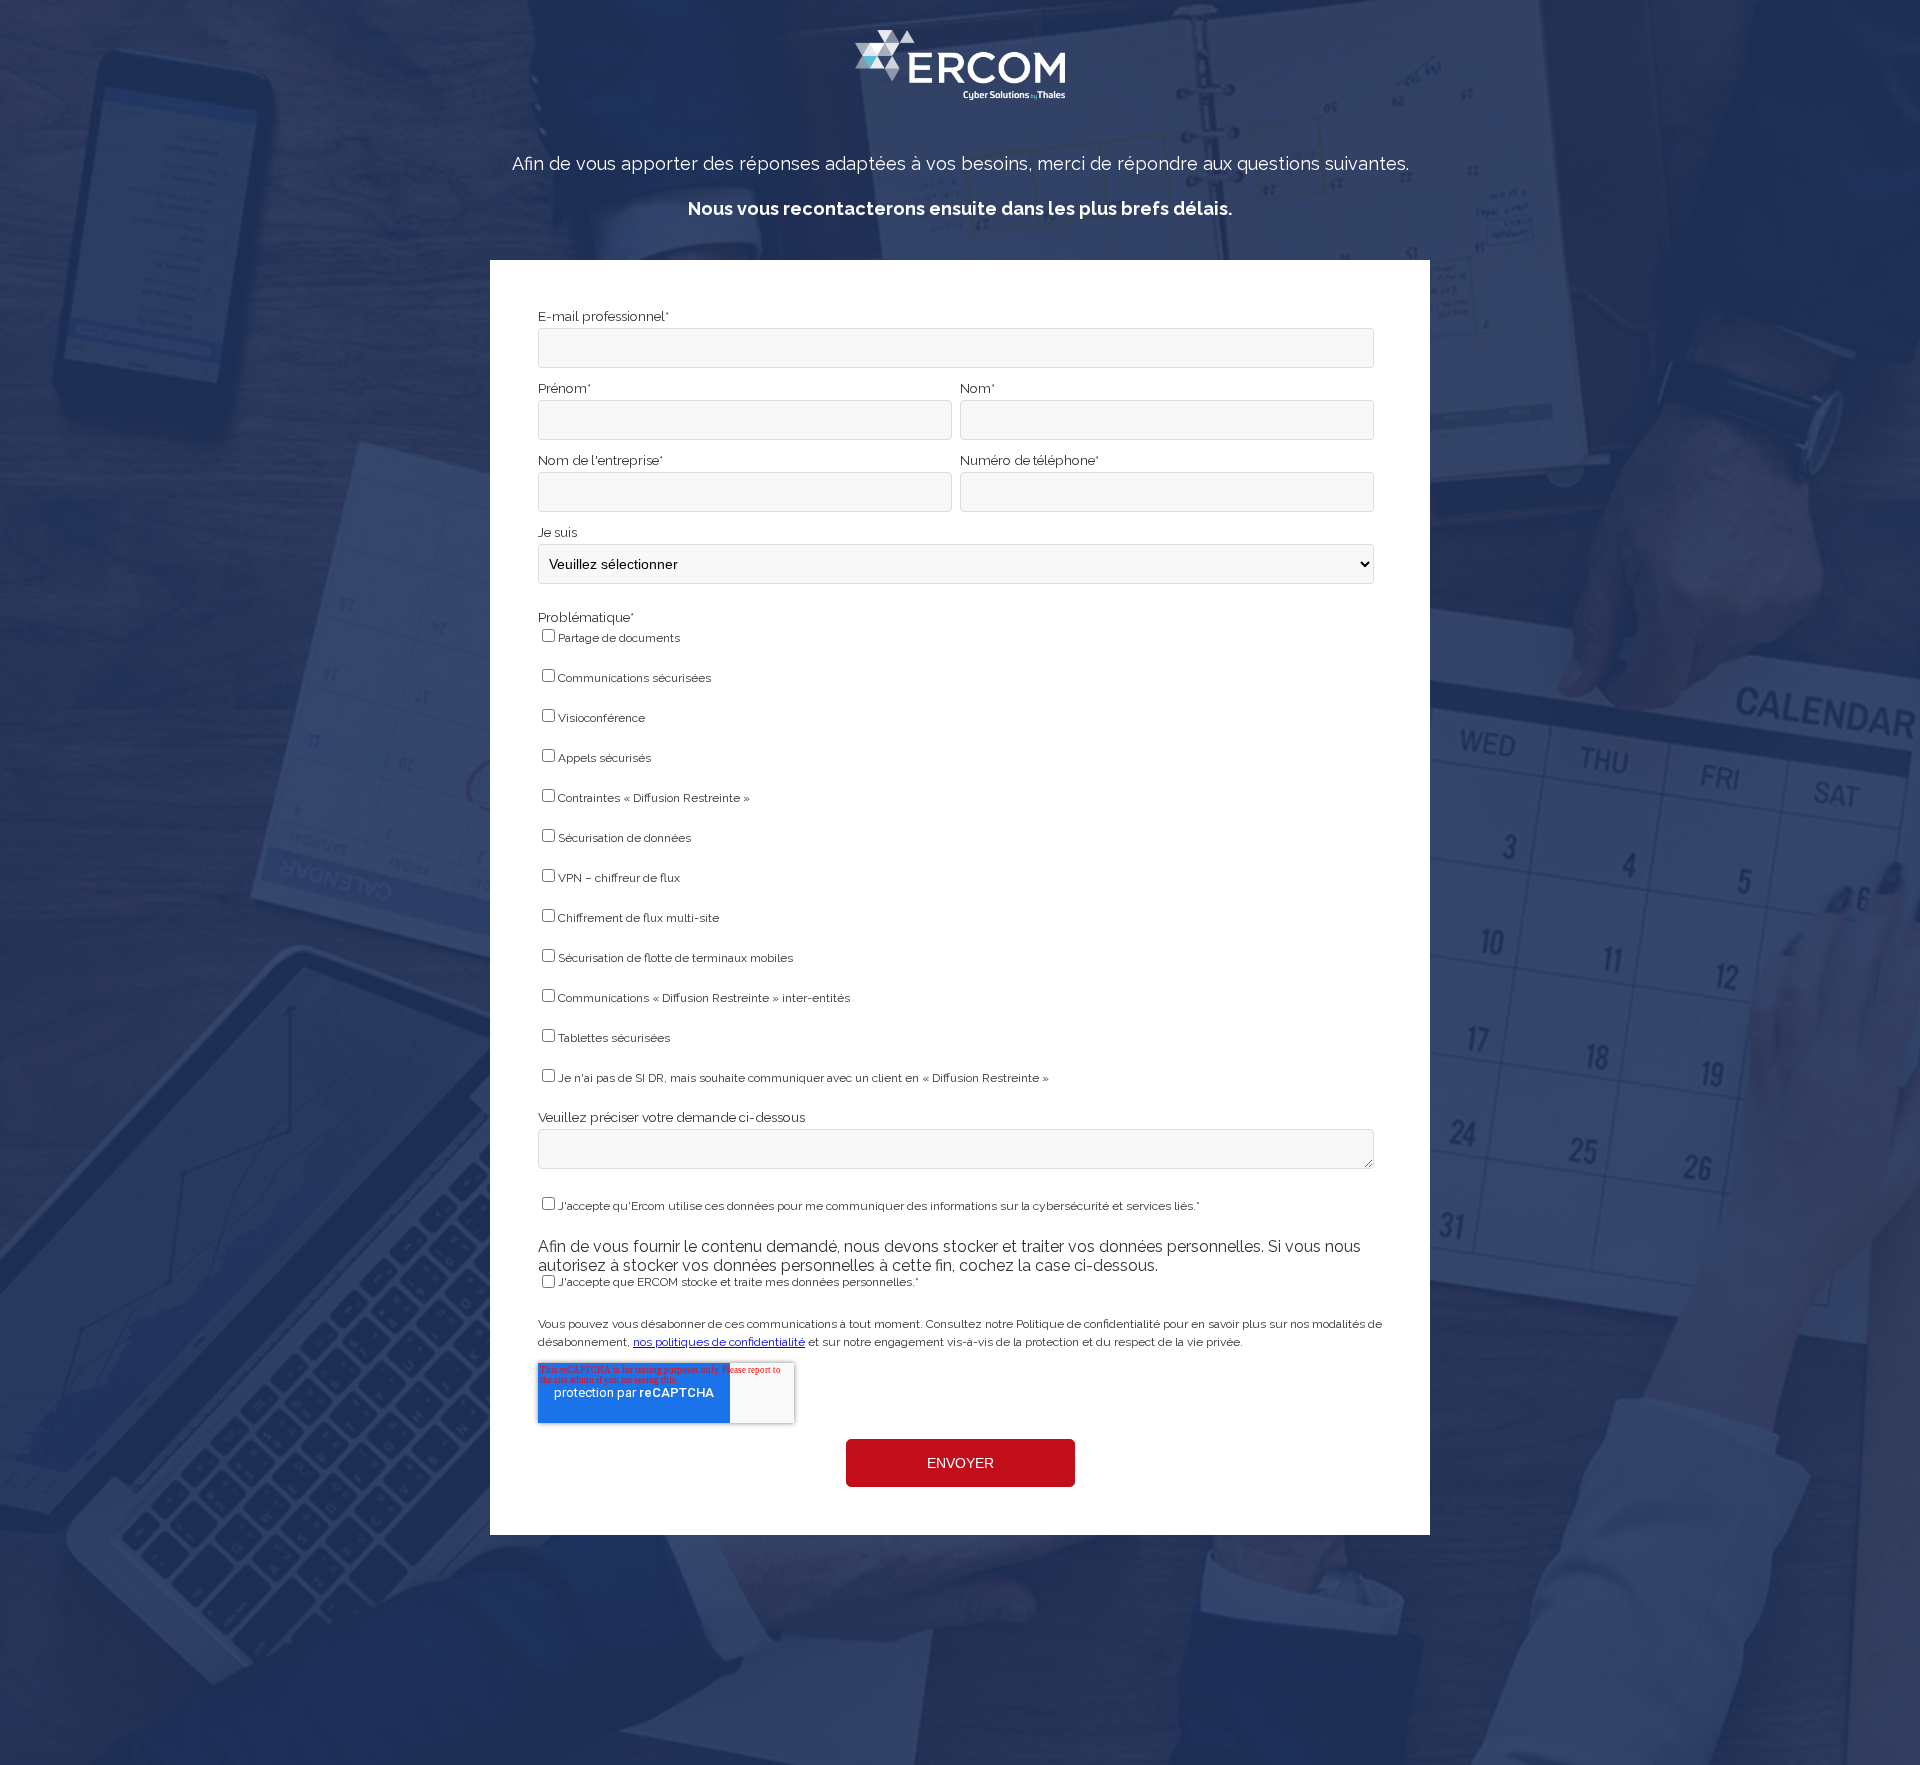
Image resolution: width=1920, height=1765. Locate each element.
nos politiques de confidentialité (719, 1342)
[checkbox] (956, 861)
